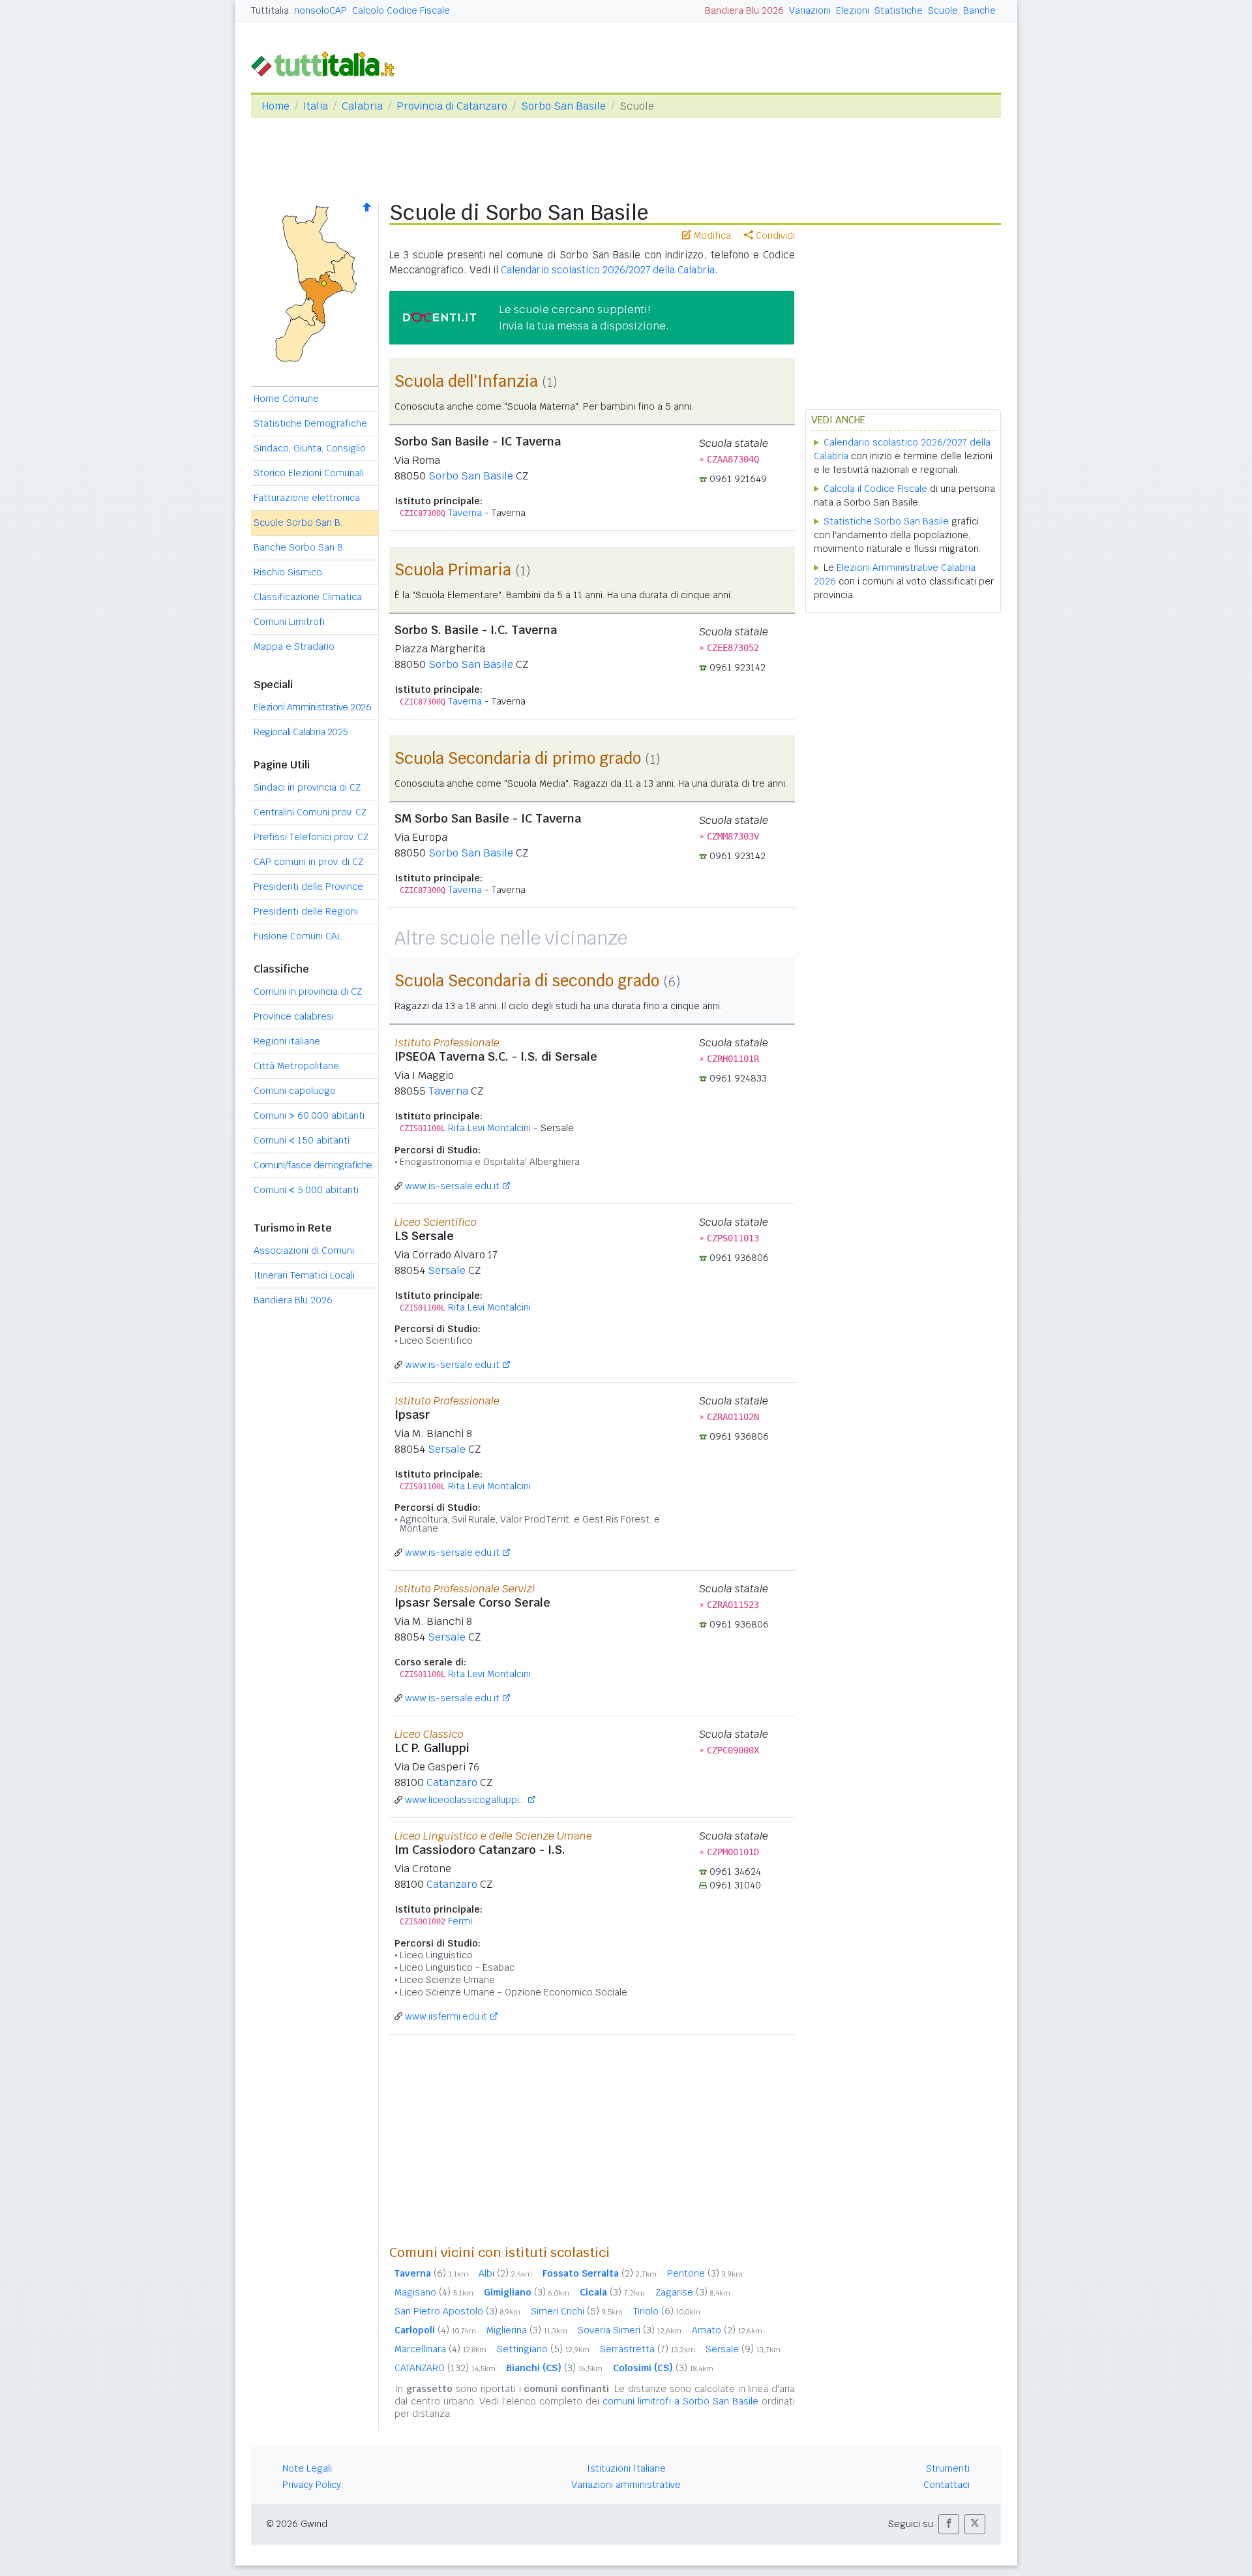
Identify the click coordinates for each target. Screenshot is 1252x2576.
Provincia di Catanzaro (452, 106)
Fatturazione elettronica (307, 498)
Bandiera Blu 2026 (744, 10)
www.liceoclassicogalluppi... (465, 1800)
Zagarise (693, 2292)
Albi (505, 2273)
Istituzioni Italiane (626, 2468)
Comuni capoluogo (295, 1091)
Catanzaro (452, 1782)
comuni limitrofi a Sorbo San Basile (680, 2401)
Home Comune (286, 399)
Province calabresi (294, 1016)
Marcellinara (440, 2349)
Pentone (705, 2273)
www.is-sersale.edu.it (452, 1186)
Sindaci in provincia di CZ (307, 787)
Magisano (434, 2292)
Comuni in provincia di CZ (308, 992)
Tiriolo (667, 2311)
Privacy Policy (312, 2485)
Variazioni (810, 10)
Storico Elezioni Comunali (309, 473)
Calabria (362, 106)
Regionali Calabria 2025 (301, 732)
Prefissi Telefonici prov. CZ (311, 837)
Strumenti (948, 2468)
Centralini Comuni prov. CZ (310, 812)
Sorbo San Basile (563, 106)
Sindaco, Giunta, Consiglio (310, 448)
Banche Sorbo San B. (299, 547)
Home (276, 106)
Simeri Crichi (577, 2311)
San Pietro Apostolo (457, 2311)
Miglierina (527, 2330)
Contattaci (946, 2485)
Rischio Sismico (288, 572)
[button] (949, 2524)
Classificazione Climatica (308, 597)
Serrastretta (648, 2349)
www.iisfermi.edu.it (446, 2016)
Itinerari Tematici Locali (304, 1275)
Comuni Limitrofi (289, 622)
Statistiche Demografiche (310, 423)
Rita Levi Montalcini (489, 1128)
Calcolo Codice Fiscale (401, 10)
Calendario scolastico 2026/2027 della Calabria (608, 270)
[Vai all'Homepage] (328, 63)
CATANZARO (445, 2368)
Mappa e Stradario (294, 646)
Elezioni (853, 10)
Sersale (447, 1270)
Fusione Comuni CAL (298, 936)
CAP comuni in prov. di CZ (308, 862)
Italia (316, 106)
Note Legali (307, 2468)
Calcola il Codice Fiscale (875, 489)
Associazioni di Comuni (304, 1250)
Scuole (943, 10)
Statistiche (899, 10)
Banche (979, 10)
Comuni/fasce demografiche (313, 1165)
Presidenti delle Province (308, 886)
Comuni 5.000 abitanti (306, 1190)
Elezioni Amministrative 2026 (312, 707)
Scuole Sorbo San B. (298, 523)
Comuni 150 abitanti (302, 1140)
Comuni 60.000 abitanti (309, 1115)
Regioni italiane (287, 1041)
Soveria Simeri (630, 2330)
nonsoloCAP (320, 10)
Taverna (465, 513)
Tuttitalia (270, 10)
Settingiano (543, 2349)
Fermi (460, 1921)
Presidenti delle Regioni (306, 911)
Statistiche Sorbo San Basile (886, 521)
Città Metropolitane (296, 1066)
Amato (727, 2330)
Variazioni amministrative (626, 2485)
